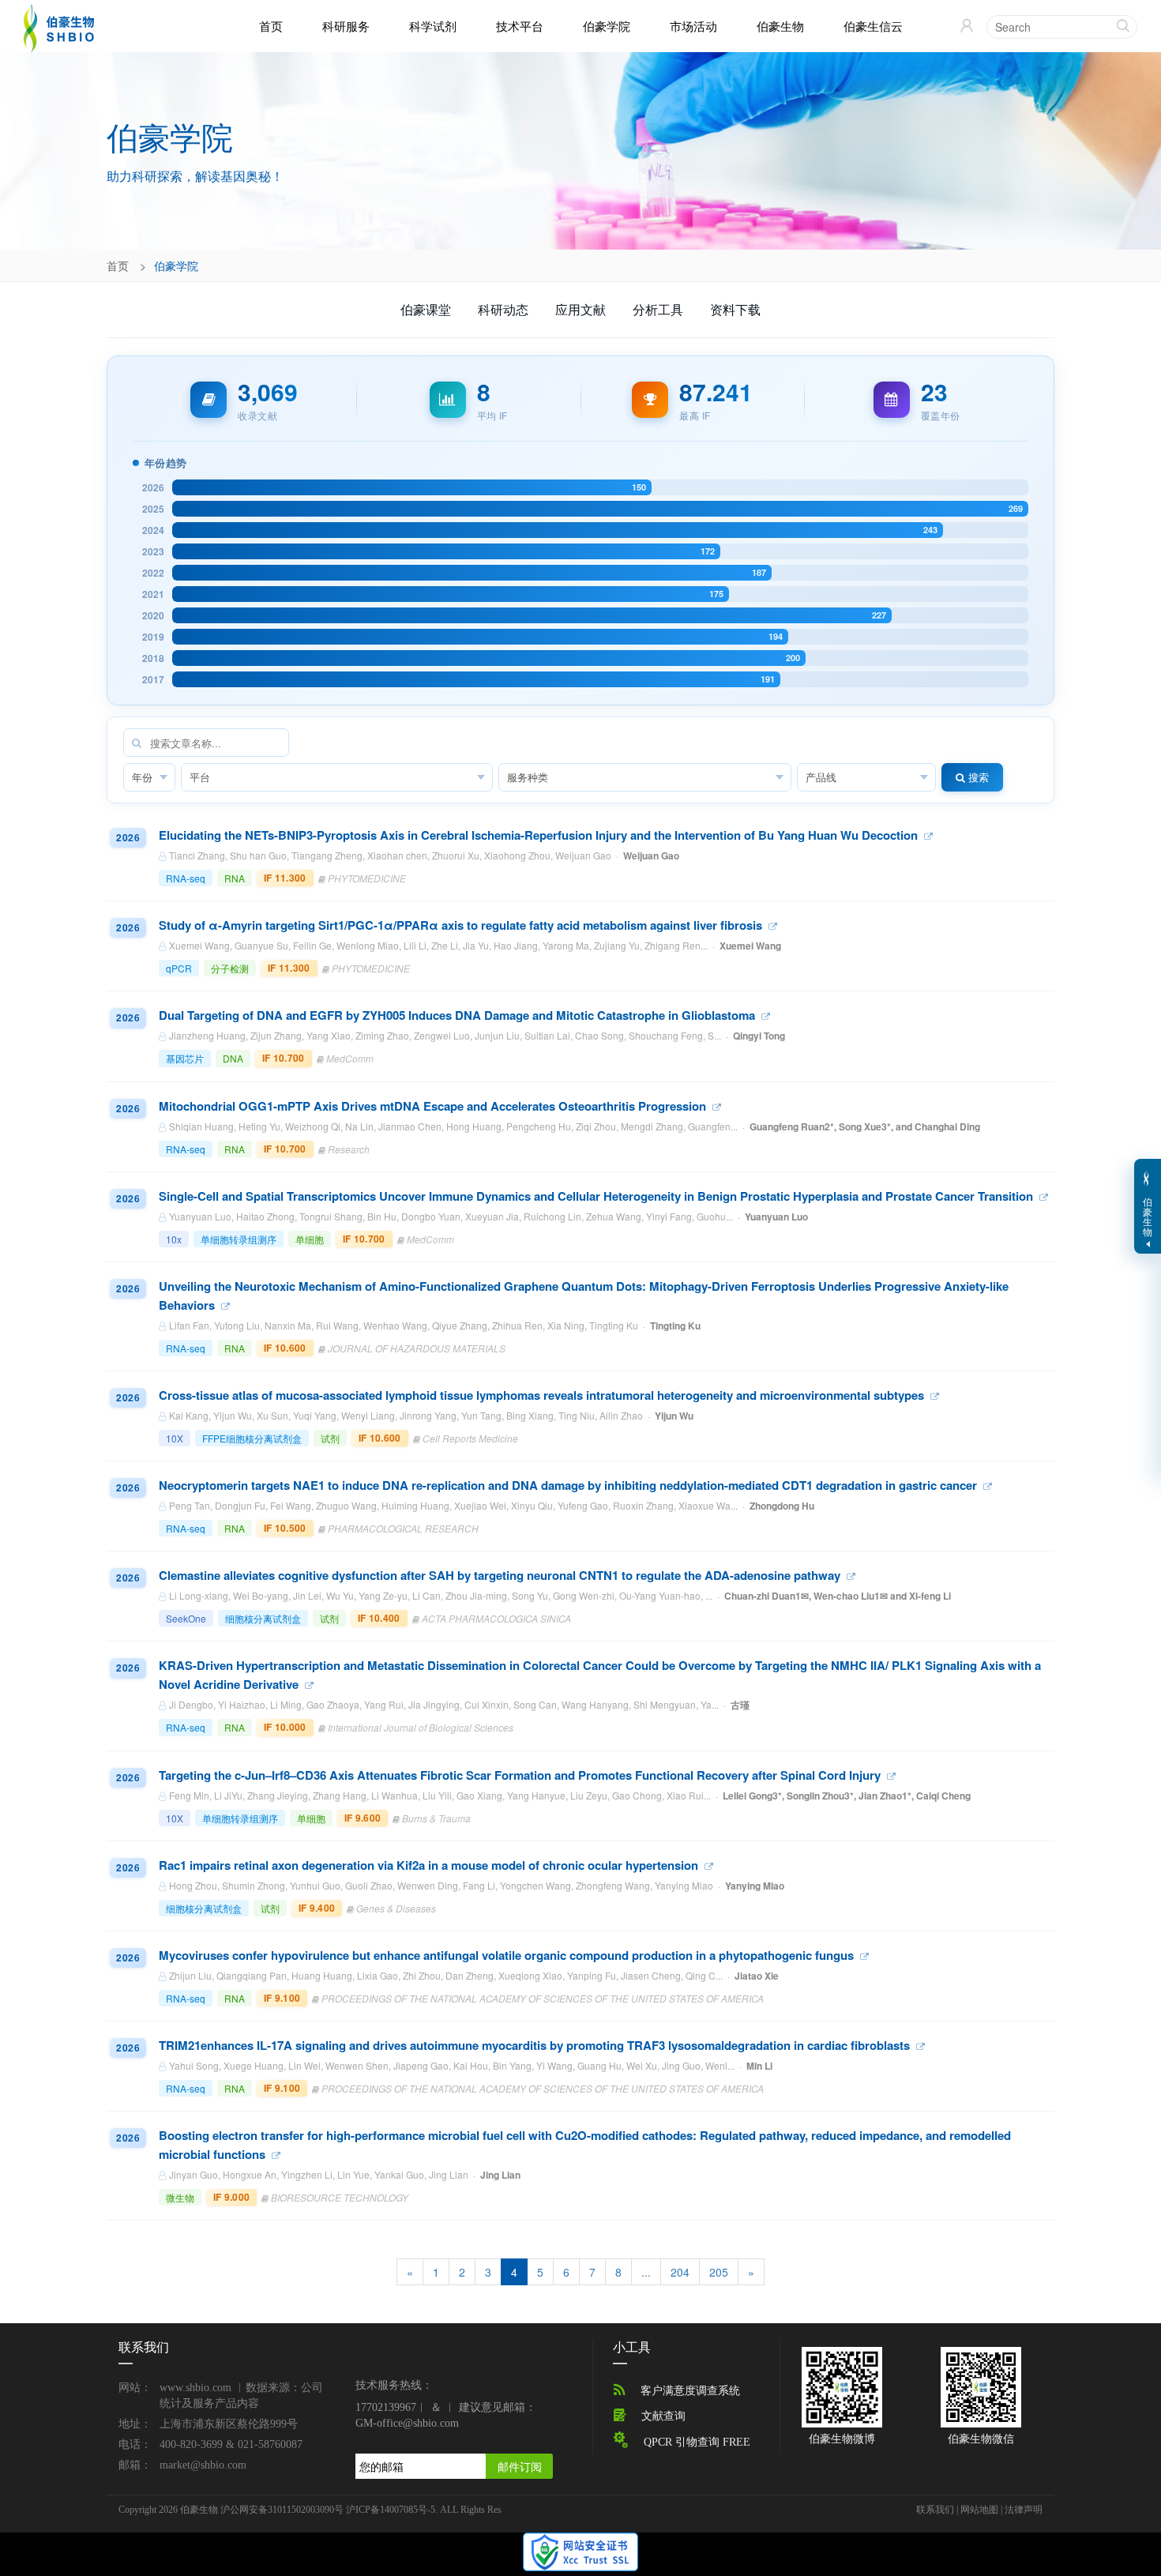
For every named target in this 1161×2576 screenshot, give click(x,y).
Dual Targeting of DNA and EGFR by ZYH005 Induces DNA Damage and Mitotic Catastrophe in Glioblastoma (458, 1015)
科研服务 (346, 26)
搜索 (977, 777)
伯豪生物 (780, 26)
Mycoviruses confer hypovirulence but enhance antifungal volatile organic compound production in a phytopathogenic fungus (508, 1955)
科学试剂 (433, 26)
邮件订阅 (520, 2466)
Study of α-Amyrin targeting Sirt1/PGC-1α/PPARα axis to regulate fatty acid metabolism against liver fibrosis (462, 925)
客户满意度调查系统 (690, 2391)
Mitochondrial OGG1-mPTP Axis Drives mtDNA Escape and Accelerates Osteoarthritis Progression (434, 1106)
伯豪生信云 (873, 26)
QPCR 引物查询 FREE (697, 2442)
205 (719, 2272)
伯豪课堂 (426, 309)
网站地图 (979, 2510)
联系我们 (935, 2510)
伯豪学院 (607, 26)
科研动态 (503, 309)
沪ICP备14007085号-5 (391, 2510)
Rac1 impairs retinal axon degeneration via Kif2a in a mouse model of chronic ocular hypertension (430, 1865)
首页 (271, 26)
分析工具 (658, 309)
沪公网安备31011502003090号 (282, 2510)
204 (680, 2272)
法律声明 (1024, 2510)
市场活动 (693, 26)
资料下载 (735, 309)
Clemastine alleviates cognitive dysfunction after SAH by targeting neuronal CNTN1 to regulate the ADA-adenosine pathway (501, 1575)
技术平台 (520, 26)
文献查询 (663, 2416)
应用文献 (580, 309)
